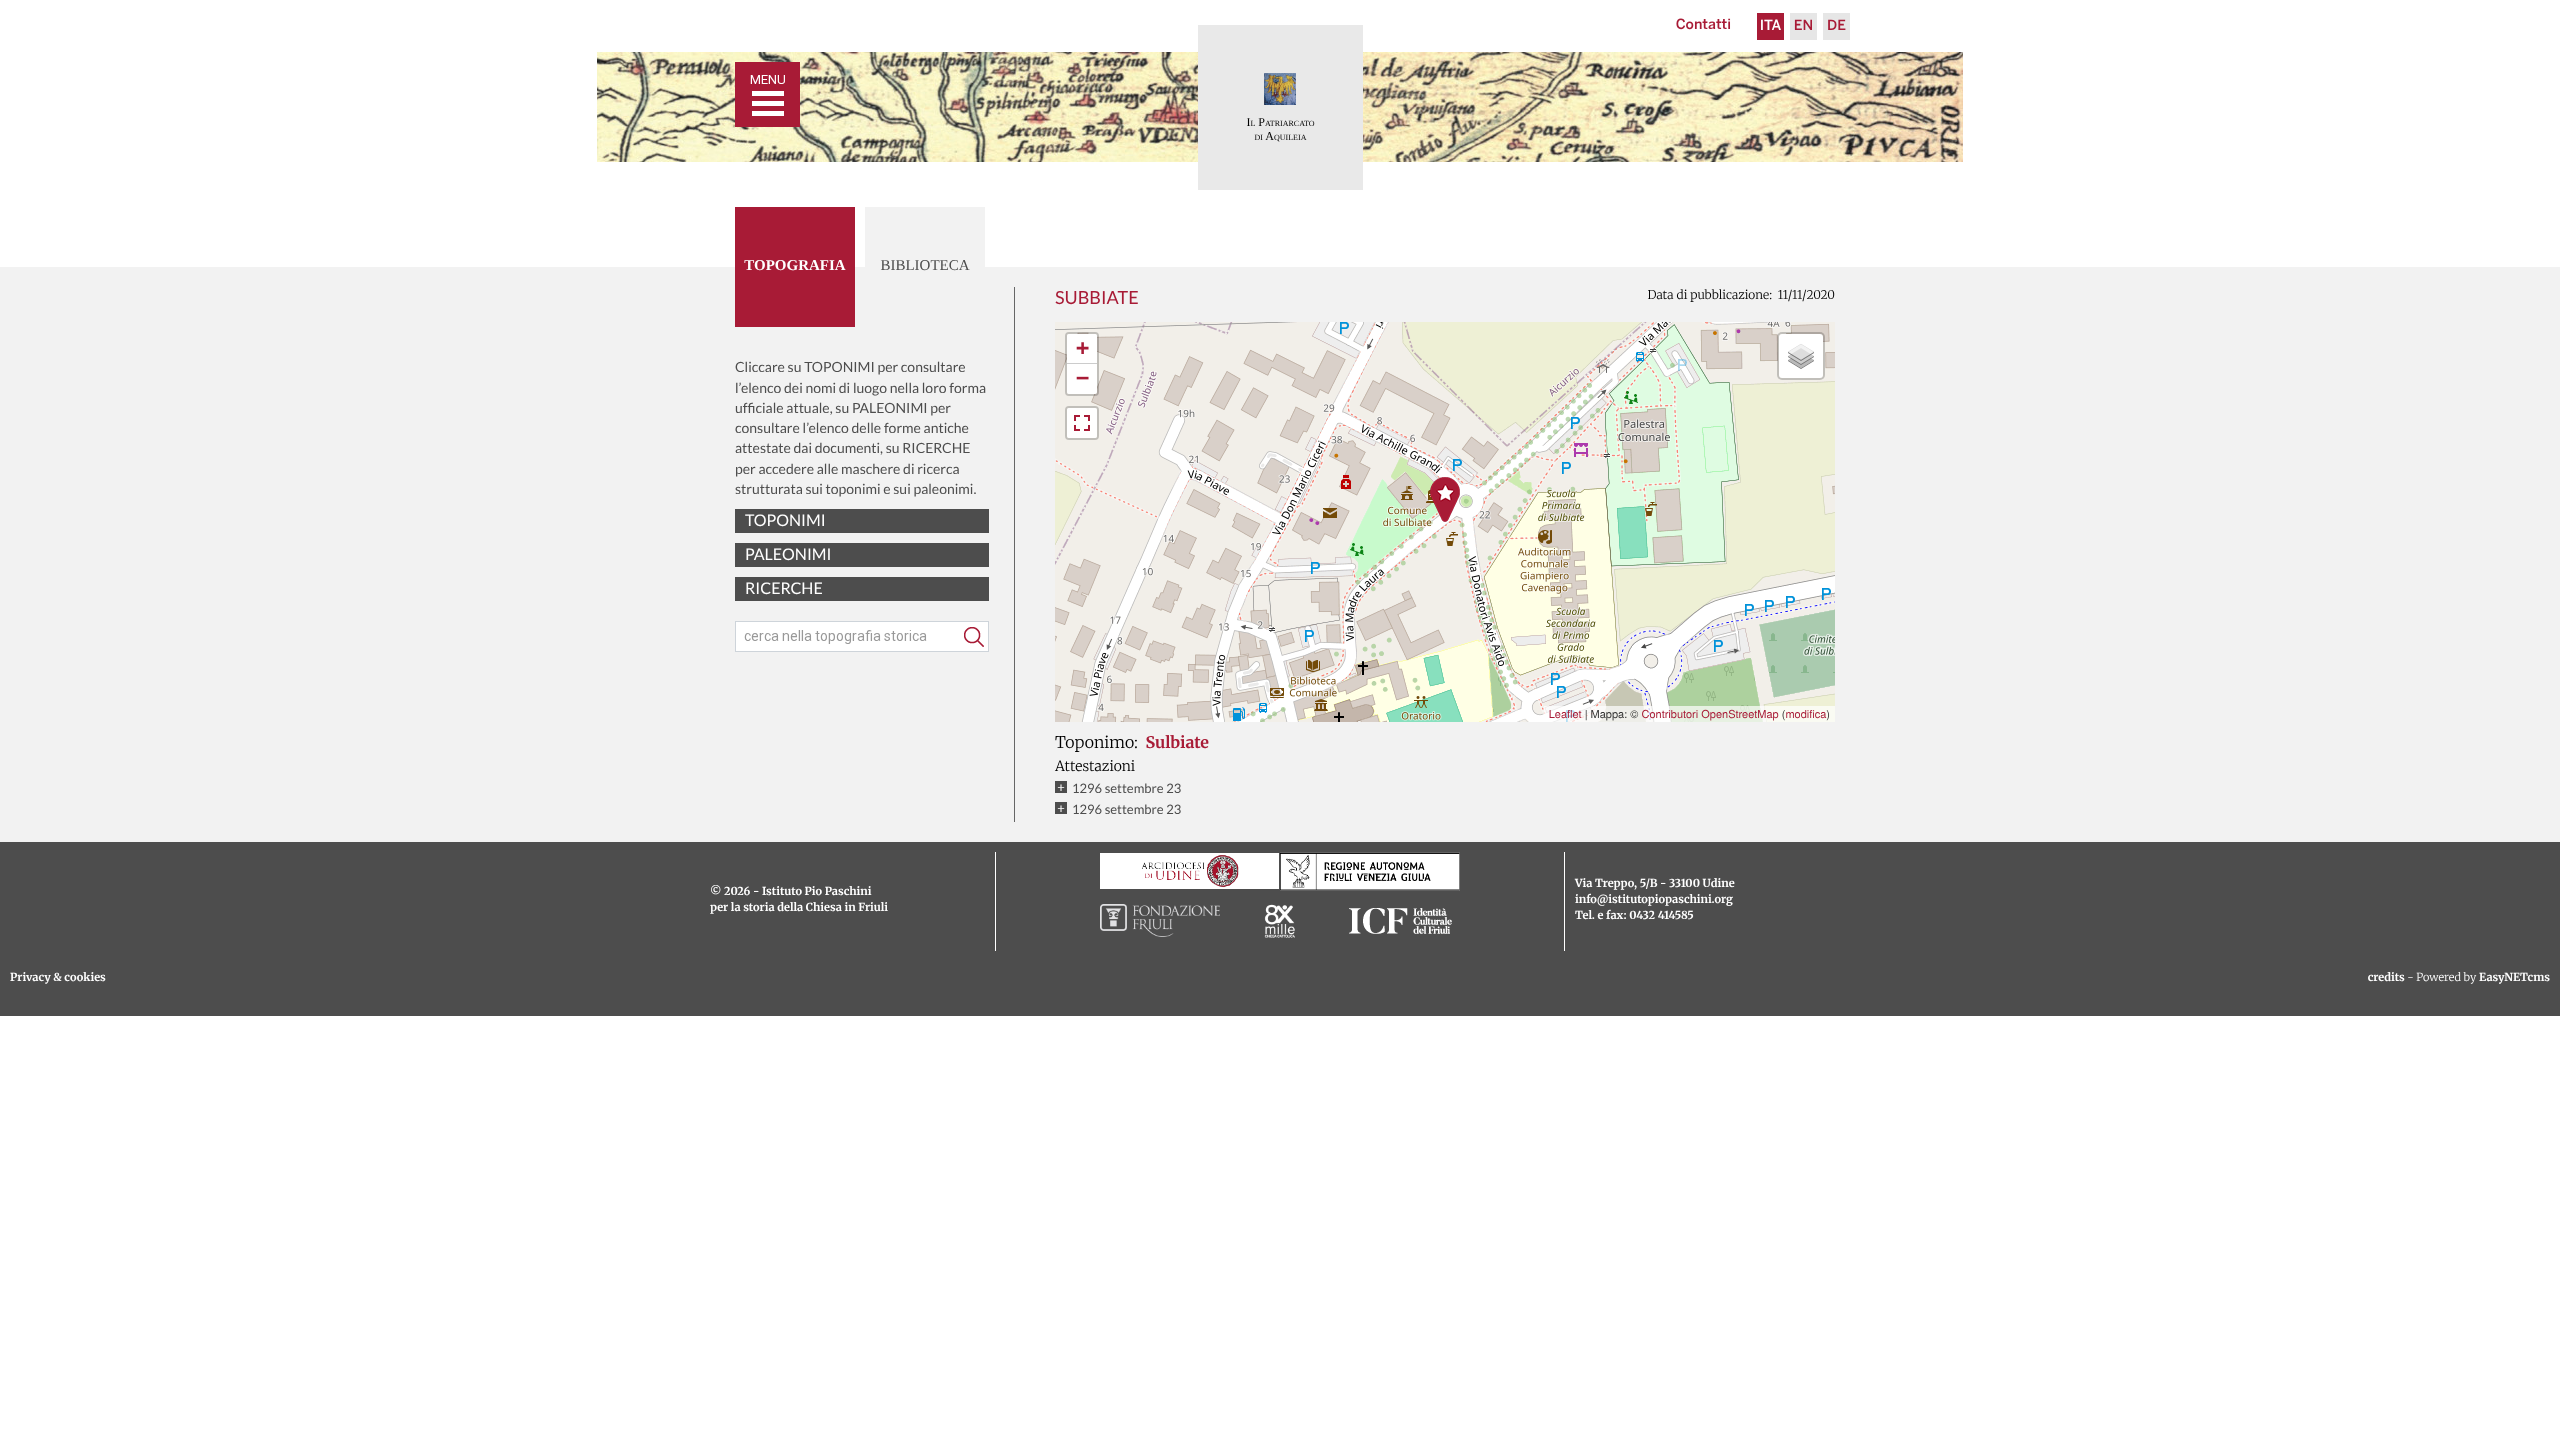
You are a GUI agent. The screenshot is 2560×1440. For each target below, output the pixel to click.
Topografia (794, 266)
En (1803, 26)
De (1836, 26)
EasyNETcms (2514, 978)
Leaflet (1565, 714)
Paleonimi (788, 554)
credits (2386, 978)
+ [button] (1082, 348)
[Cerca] (974, 637)
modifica (1805, 714)
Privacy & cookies (58, 978)
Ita (1771, 26)
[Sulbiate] (1445, 499)
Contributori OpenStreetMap (1709, 714)
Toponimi (785, 520)
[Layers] (1801, 356)
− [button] (1082, 378)
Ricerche (784, 588)
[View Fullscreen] (1082, 423)
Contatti (1703, 25)
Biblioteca (924, 266)
